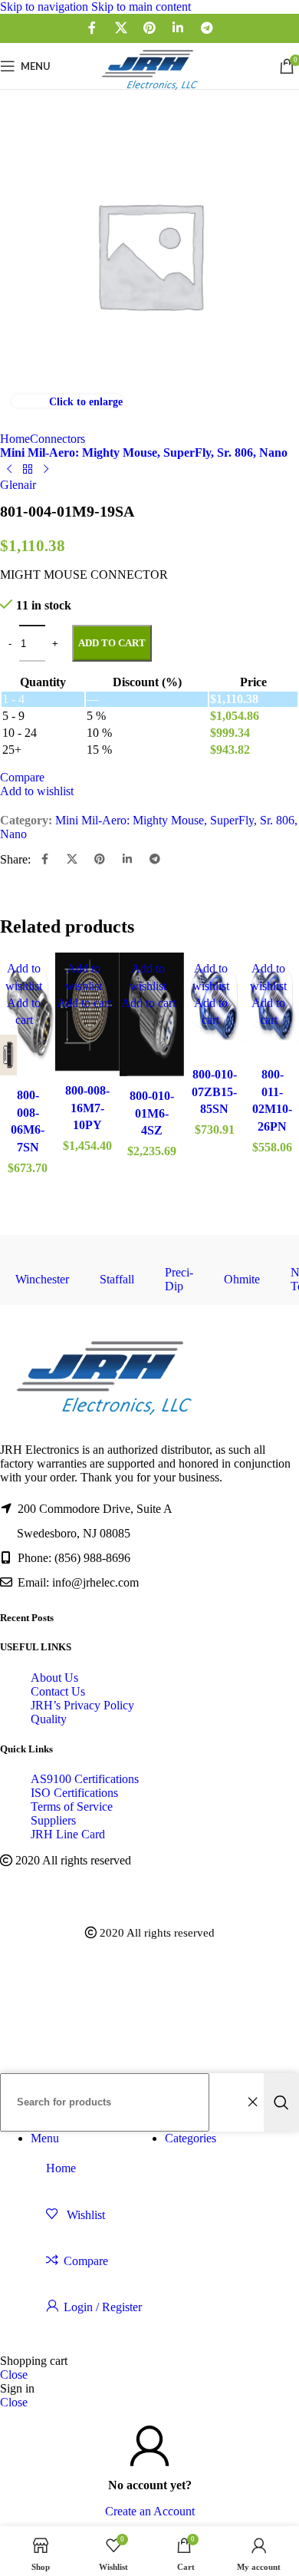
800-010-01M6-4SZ (152, 1113)
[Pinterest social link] (149, 28)
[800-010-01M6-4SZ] (152, 1017)
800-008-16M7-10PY (87, 1108)
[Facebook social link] (92, 28)
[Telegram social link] (207, 28)
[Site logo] (149, 92)
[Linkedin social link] (178, 28)
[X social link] (121, 28)
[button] (84, 1003)
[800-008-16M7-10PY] (87, 1014)
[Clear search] (252, 2102)
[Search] (281, 2102)
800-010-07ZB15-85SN (214, 1091)
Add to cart (112, 643)
